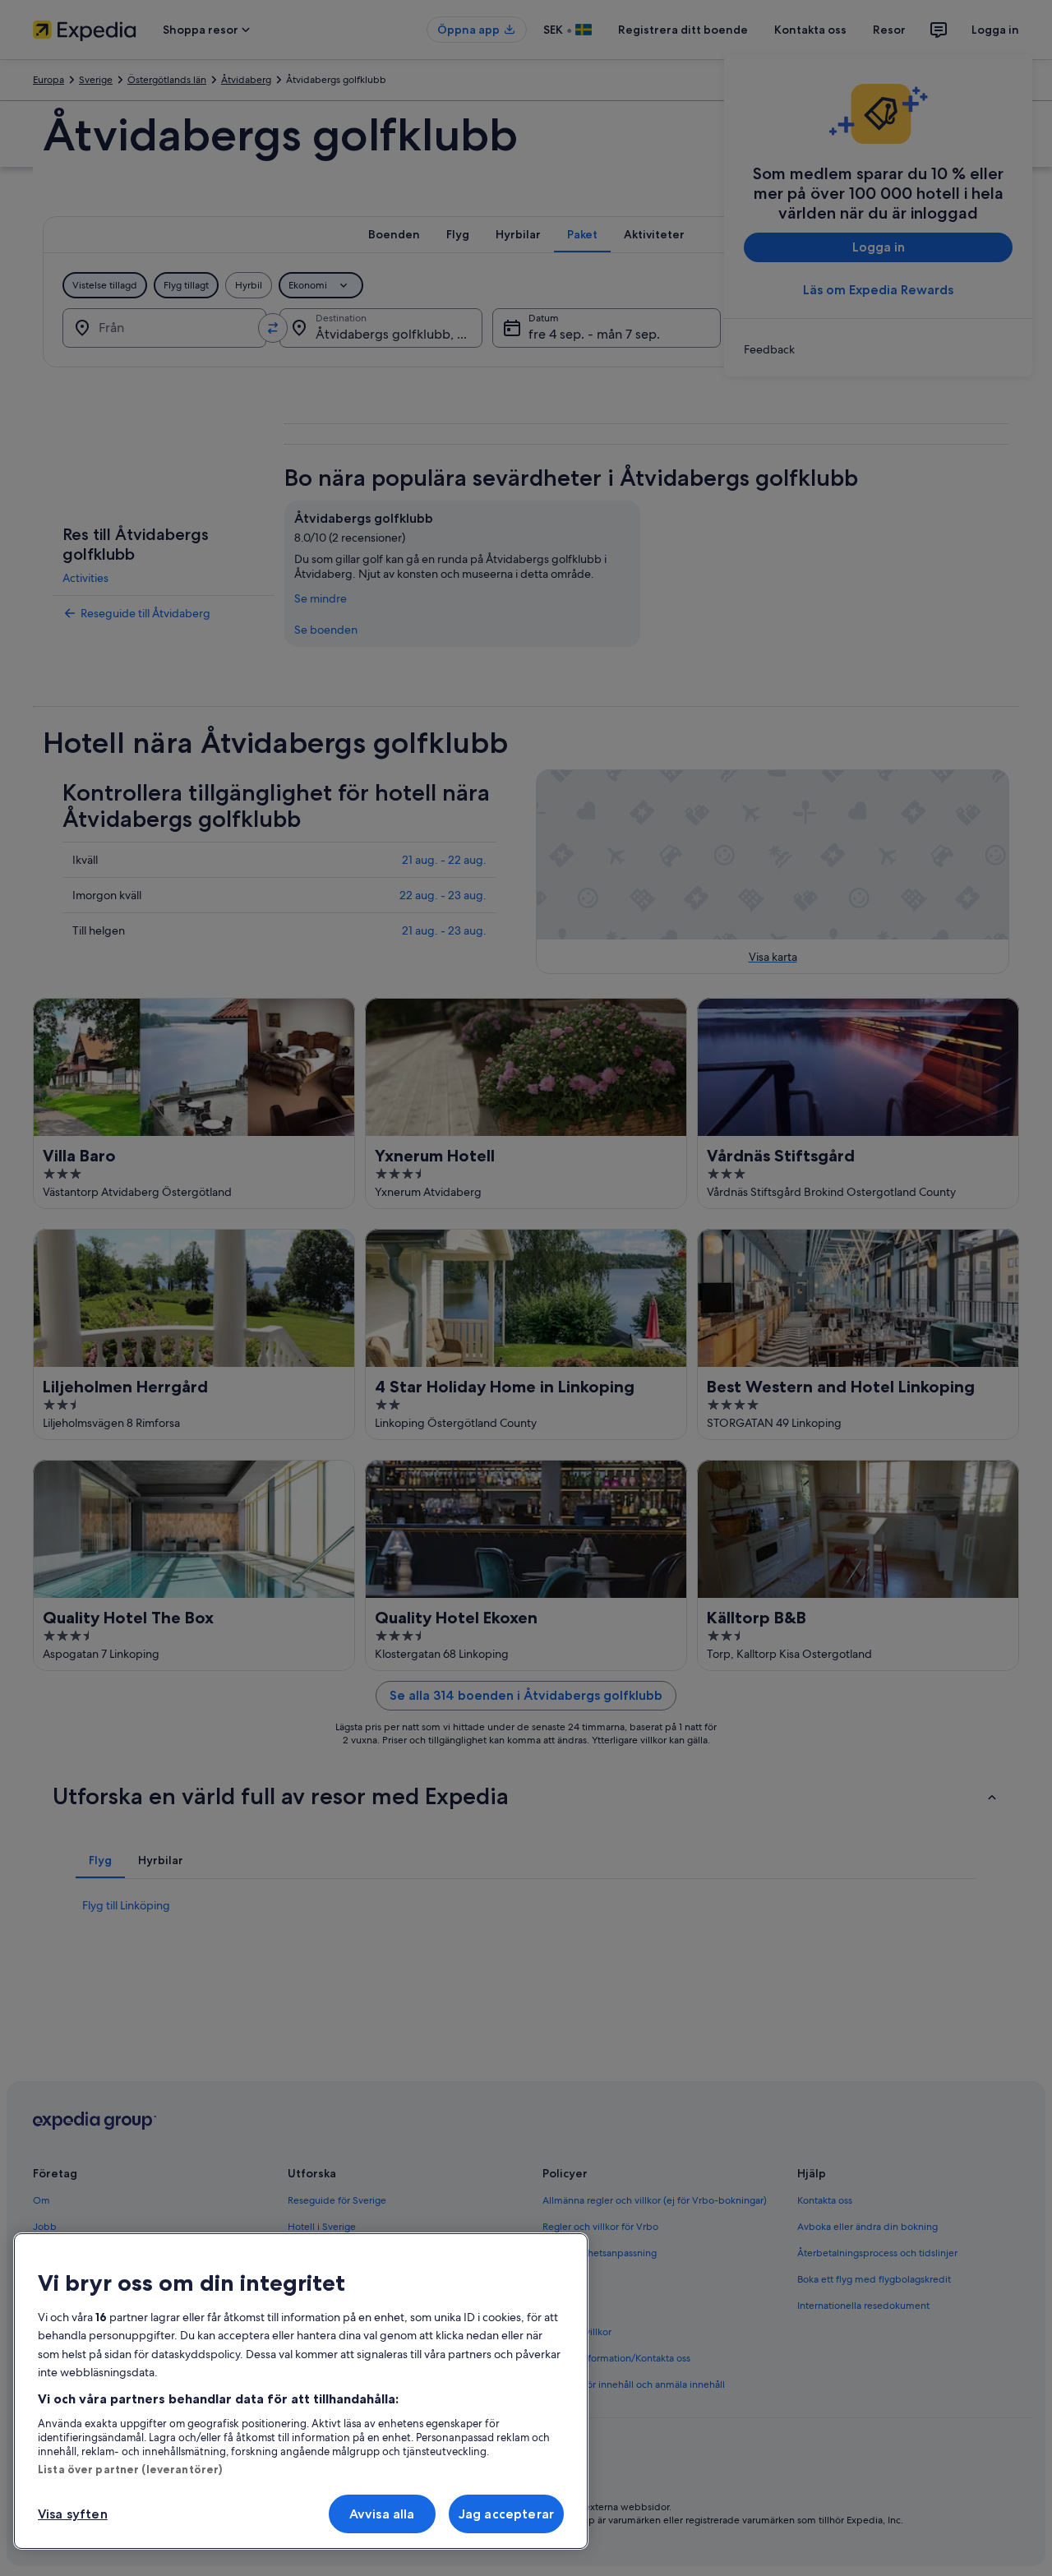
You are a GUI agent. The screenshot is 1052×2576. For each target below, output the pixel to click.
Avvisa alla (382, 2514)
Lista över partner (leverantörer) (130, 2469)
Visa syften (73, 2514)
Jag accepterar (506, 2514)
